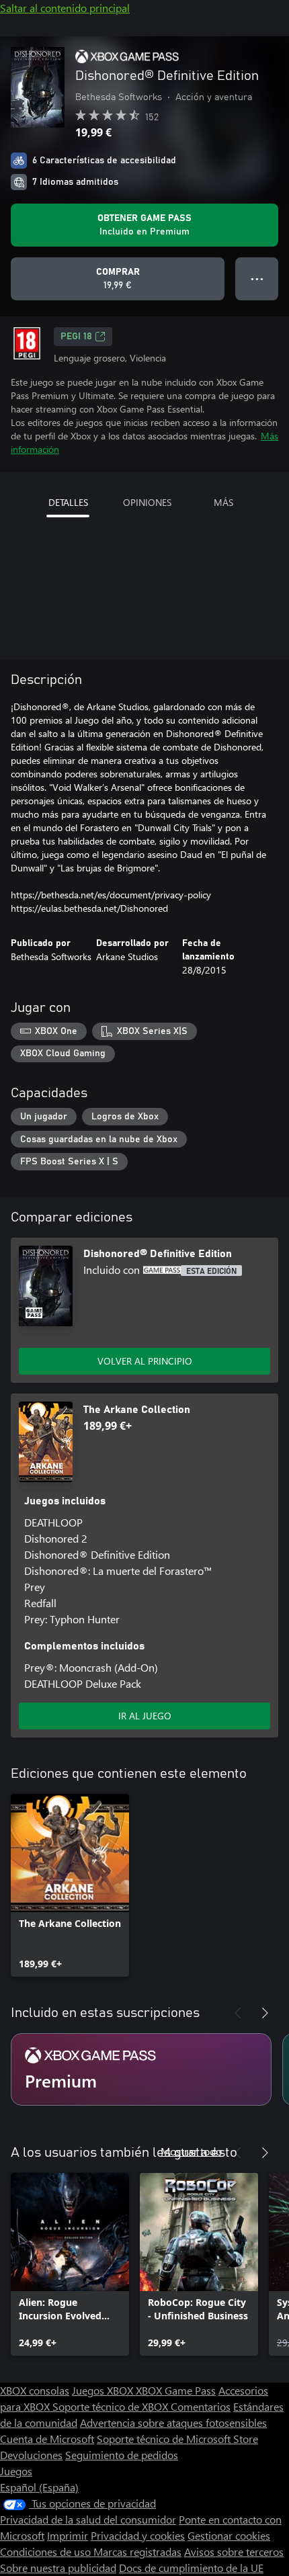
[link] (70, 1885)
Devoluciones (31, 2455)
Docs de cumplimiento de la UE (191, 2568)
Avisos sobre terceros (234, 2551)
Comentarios (201, 2406)
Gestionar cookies (229, 2535)
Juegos (16, 2471)
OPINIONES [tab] (147, 502)
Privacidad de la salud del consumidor (88, 2519)
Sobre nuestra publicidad (58, 2568)
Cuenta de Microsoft (47, 2439)
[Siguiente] (265, 2013)
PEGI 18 (76, 337)
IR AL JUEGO (145, 1716)
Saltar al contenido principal (65, 8)
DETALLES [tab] (68, 502)
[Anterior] (238, 2013)
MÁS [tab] (223, 502)
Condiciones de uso (47, 2551)
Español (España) (39, 2487)
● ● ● (257, 278)
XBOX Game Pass (176, 2390)
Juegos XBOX (104, 2390)
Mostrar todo (191, 2151)
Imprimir (68, 2535)
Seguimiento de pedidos (122, 2455)
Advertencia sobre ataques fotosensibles (173, 2422)
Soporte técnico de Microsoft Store (177, 2439)
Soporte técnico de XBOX (112, 2406)
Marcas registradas (137, 2551)
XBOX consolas (35, 2390)
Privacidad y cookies (138, 2535)
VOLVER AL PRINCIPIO (145, 1361)
